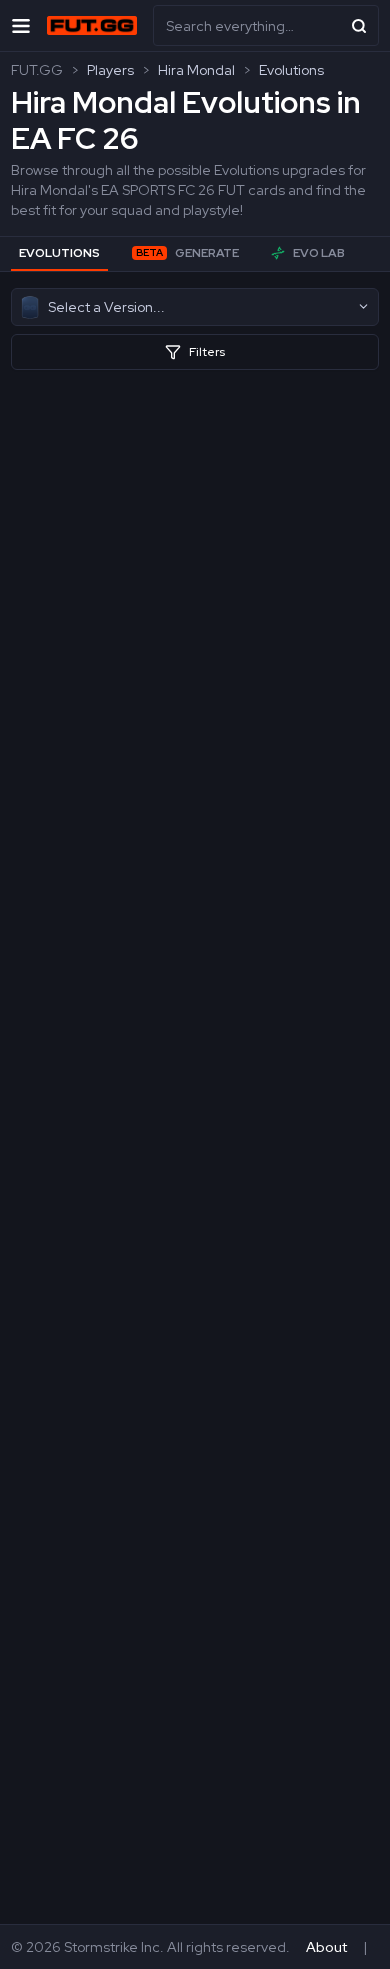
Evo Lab (319, 253)
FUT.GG (37, 70)
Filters (207, 352)
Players (110, 70)
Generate (187, 253)
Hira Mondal (196, 70)
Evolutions (291, 70)
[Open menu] (21, 25)
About (326, 1947)
